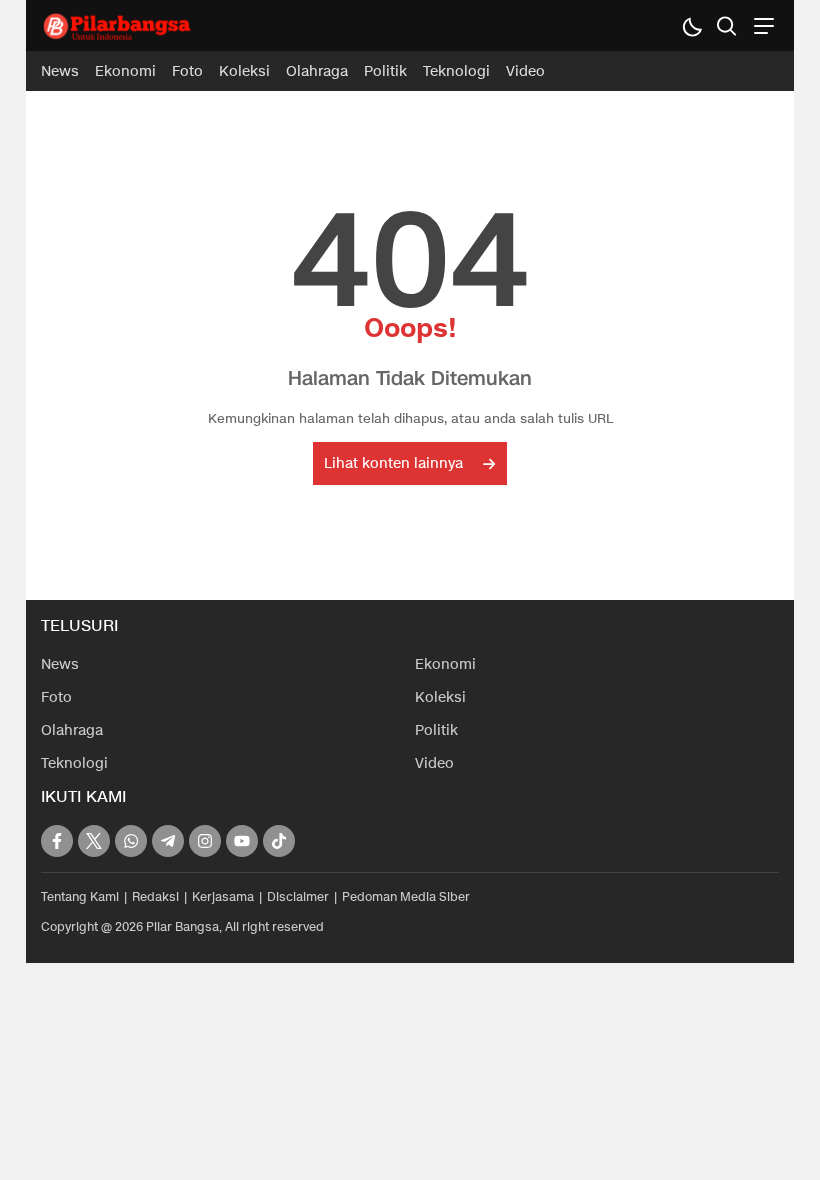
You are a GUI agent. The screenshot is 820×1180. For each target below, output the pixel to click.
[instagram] (205, 841)
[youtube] (242, 841)
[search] (726, 25)
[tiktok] (279, 841)
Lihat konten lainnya (393, 463)
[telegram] (168, 841)
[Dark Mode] (691, 25)
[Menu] (761, 25)
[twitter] (94, 841)
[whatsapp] (131, 841)
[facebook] (57, 841)
